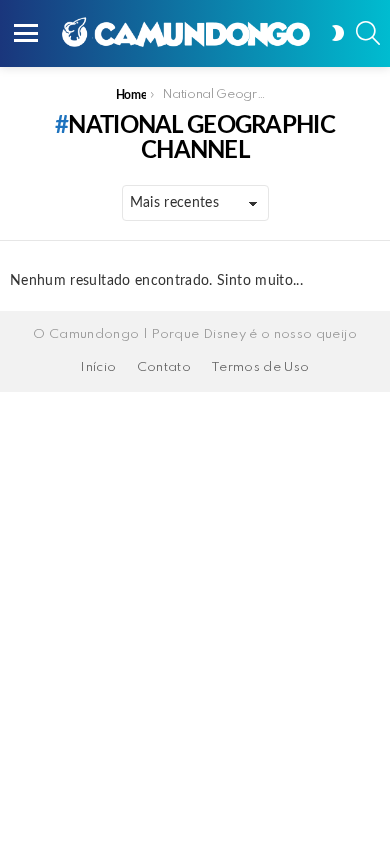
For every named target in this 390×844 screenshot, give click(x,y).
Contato (164, 367)
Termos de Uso (260, 367)
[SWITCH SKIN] (338, 33)
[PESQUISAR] (368, 33)
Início (98, 367)
